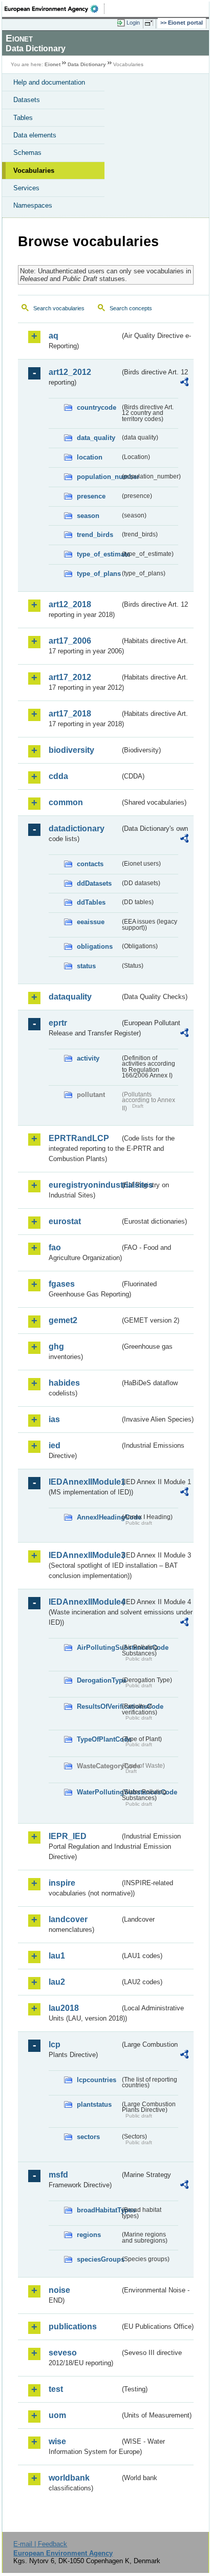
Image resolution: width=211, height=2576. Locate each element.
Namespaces (33, 205)
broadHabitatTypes (98, 2210)
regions (89, 2235)
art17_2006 (70, 641)
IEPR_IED (68, 1836)
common (66, 802)
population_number (98, 477)
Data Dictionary (87, 64)
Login (133, 23)
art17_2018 (70, 714)
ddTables (91, 902)
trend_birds (95, 535)
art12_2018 (70, 604)
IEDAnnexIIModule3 (84, 1555)
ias (54, 1419)
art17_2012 (70, 677)
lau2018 (64, 2008)
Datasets (27, 100)
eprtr (58, 1023)
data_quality (96, 438)
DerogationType (98, 1680)
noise (59, 2290)
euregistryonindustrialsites (84, 1185)
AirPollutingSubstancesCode (98, 1648)
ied (55, 1445)
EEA (55, 9)
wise (57, 2441)
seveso (63, 2353)
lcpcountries (97, 2080)
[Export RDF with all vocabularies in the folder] (184, 383)
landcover (68, 1919)
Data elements (35, 135)
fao (55, 1247)
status (86, 966)
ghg (56, 1346)
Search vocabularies (59, 308)
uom (57, 2415)
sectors (88, 2137)
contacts (90, 864)
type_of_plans (98, 574)
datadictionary (77, 828)
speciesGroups (98, 2259)
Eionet (52, 64)
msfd (58, 2175)
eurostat (65, 1221)
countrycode (97, 407)
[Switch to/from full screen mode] (151, 23)
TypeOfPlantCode (98, 1739)
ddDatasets (94, 883)
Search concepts (131, 308)
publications (73, 2327)
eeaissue (91, 922)
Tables (23, 118)
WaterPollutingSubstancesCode (98, 1792)
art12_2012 (70, 372)
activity (88, 1058)
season (88, 516)
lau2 (57, 1982)
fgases (62, 1284)
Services (26, 188)
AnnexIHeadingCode (98, 1517)
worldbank (69, 2478)
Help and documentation (49, 82)
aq (54, 336)
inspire (62, 1883)
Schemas (27, 153)
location (90, 457)
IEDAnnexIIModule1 (84, 1482)
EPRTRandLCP (79, 1138)
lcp (55, 2044)
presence (91, 496)
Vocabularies (34, 171)
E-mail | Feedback (40, 2544)
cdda (58, 776)
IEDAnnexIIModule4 (84, 1602)
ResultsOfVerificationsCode (98, 1706)
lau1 (57, 1956)
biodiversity (71, 750)
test (56, 2389)
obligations (95, 946)
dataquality (70, 997)
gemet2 (63, 1320)
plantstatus (94, 2104)
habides (64, 1383)
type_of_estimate (98, 554)
